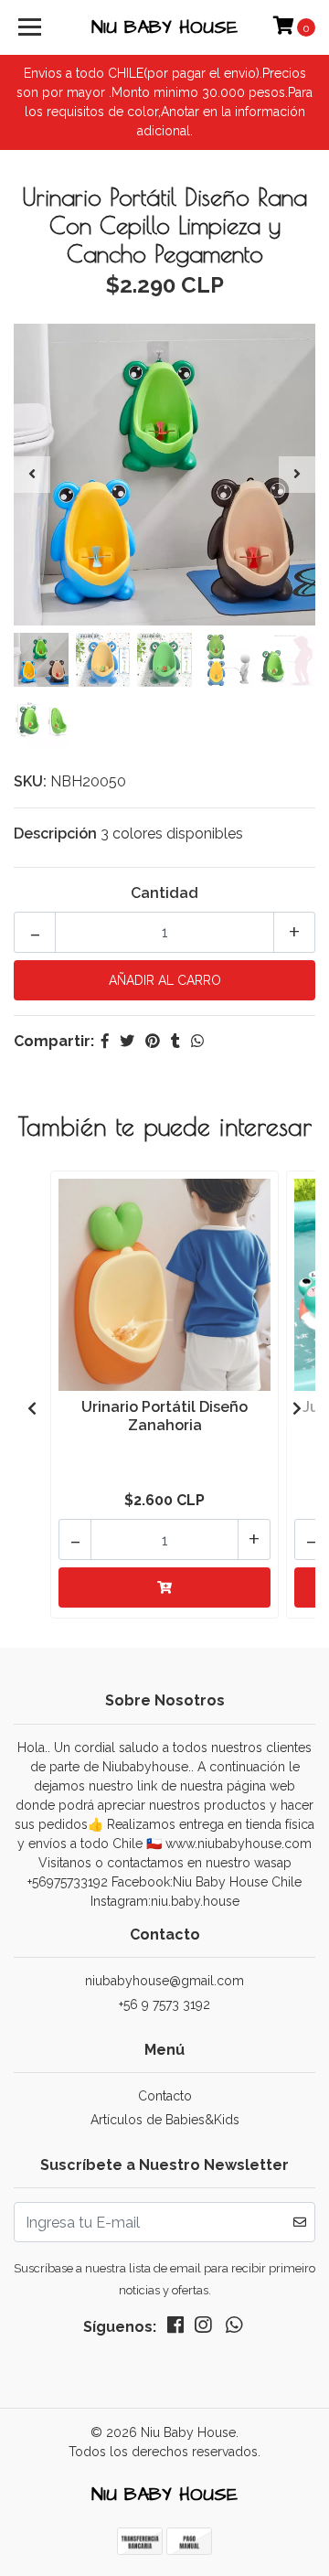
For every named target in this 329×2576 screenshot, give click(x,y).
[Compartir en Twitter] (127, 1041)
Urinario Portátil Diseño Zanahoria (164, 1416)
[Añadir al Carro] (164, 1587)
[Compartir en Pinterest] (153, 1041)
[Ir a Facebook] (175, 2329)
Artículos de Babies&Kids (165, 2120)
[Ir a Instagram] (203, 2329)
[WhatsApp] (234, 2329)
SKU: (30, 781)
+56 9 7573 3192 (164, 2004)
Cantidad (164, 893)
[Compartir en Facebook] (105, 1041)
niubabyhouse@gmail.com (164, 1981)
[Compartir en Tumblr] (175, 1041)
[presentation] (32, 475)
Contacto (165, 2096)
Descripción (55, 834)
